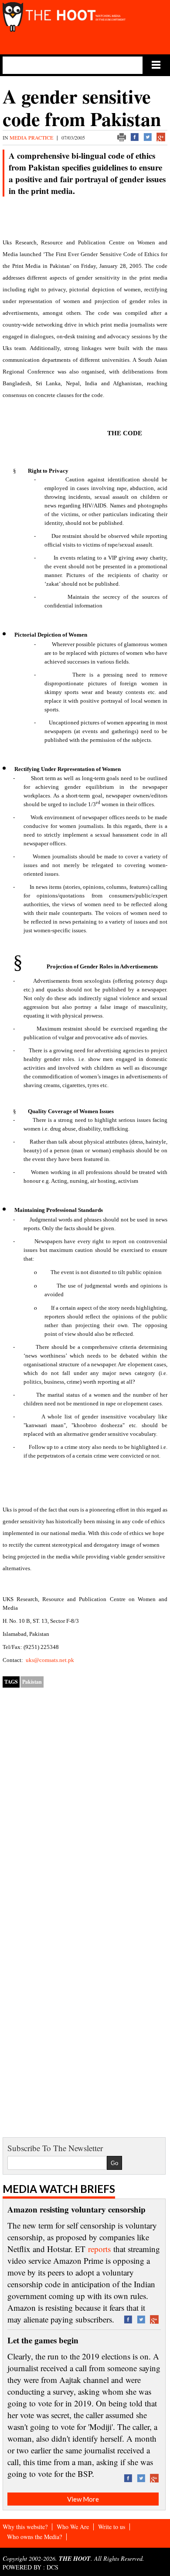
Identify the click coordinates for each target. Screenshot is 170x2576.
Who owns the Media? (34, 2537)
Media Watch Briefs (59, 2189)
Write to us (112, 2527)
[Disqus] (85, 1806)
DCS (53, 2567)
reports (99, 2249)
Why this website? (25, 2527)
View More (83, 2499)
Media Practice (32, 137)
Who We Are (73, 2527)
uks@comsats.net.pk (50, 1660)
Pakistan (32, 1682)
